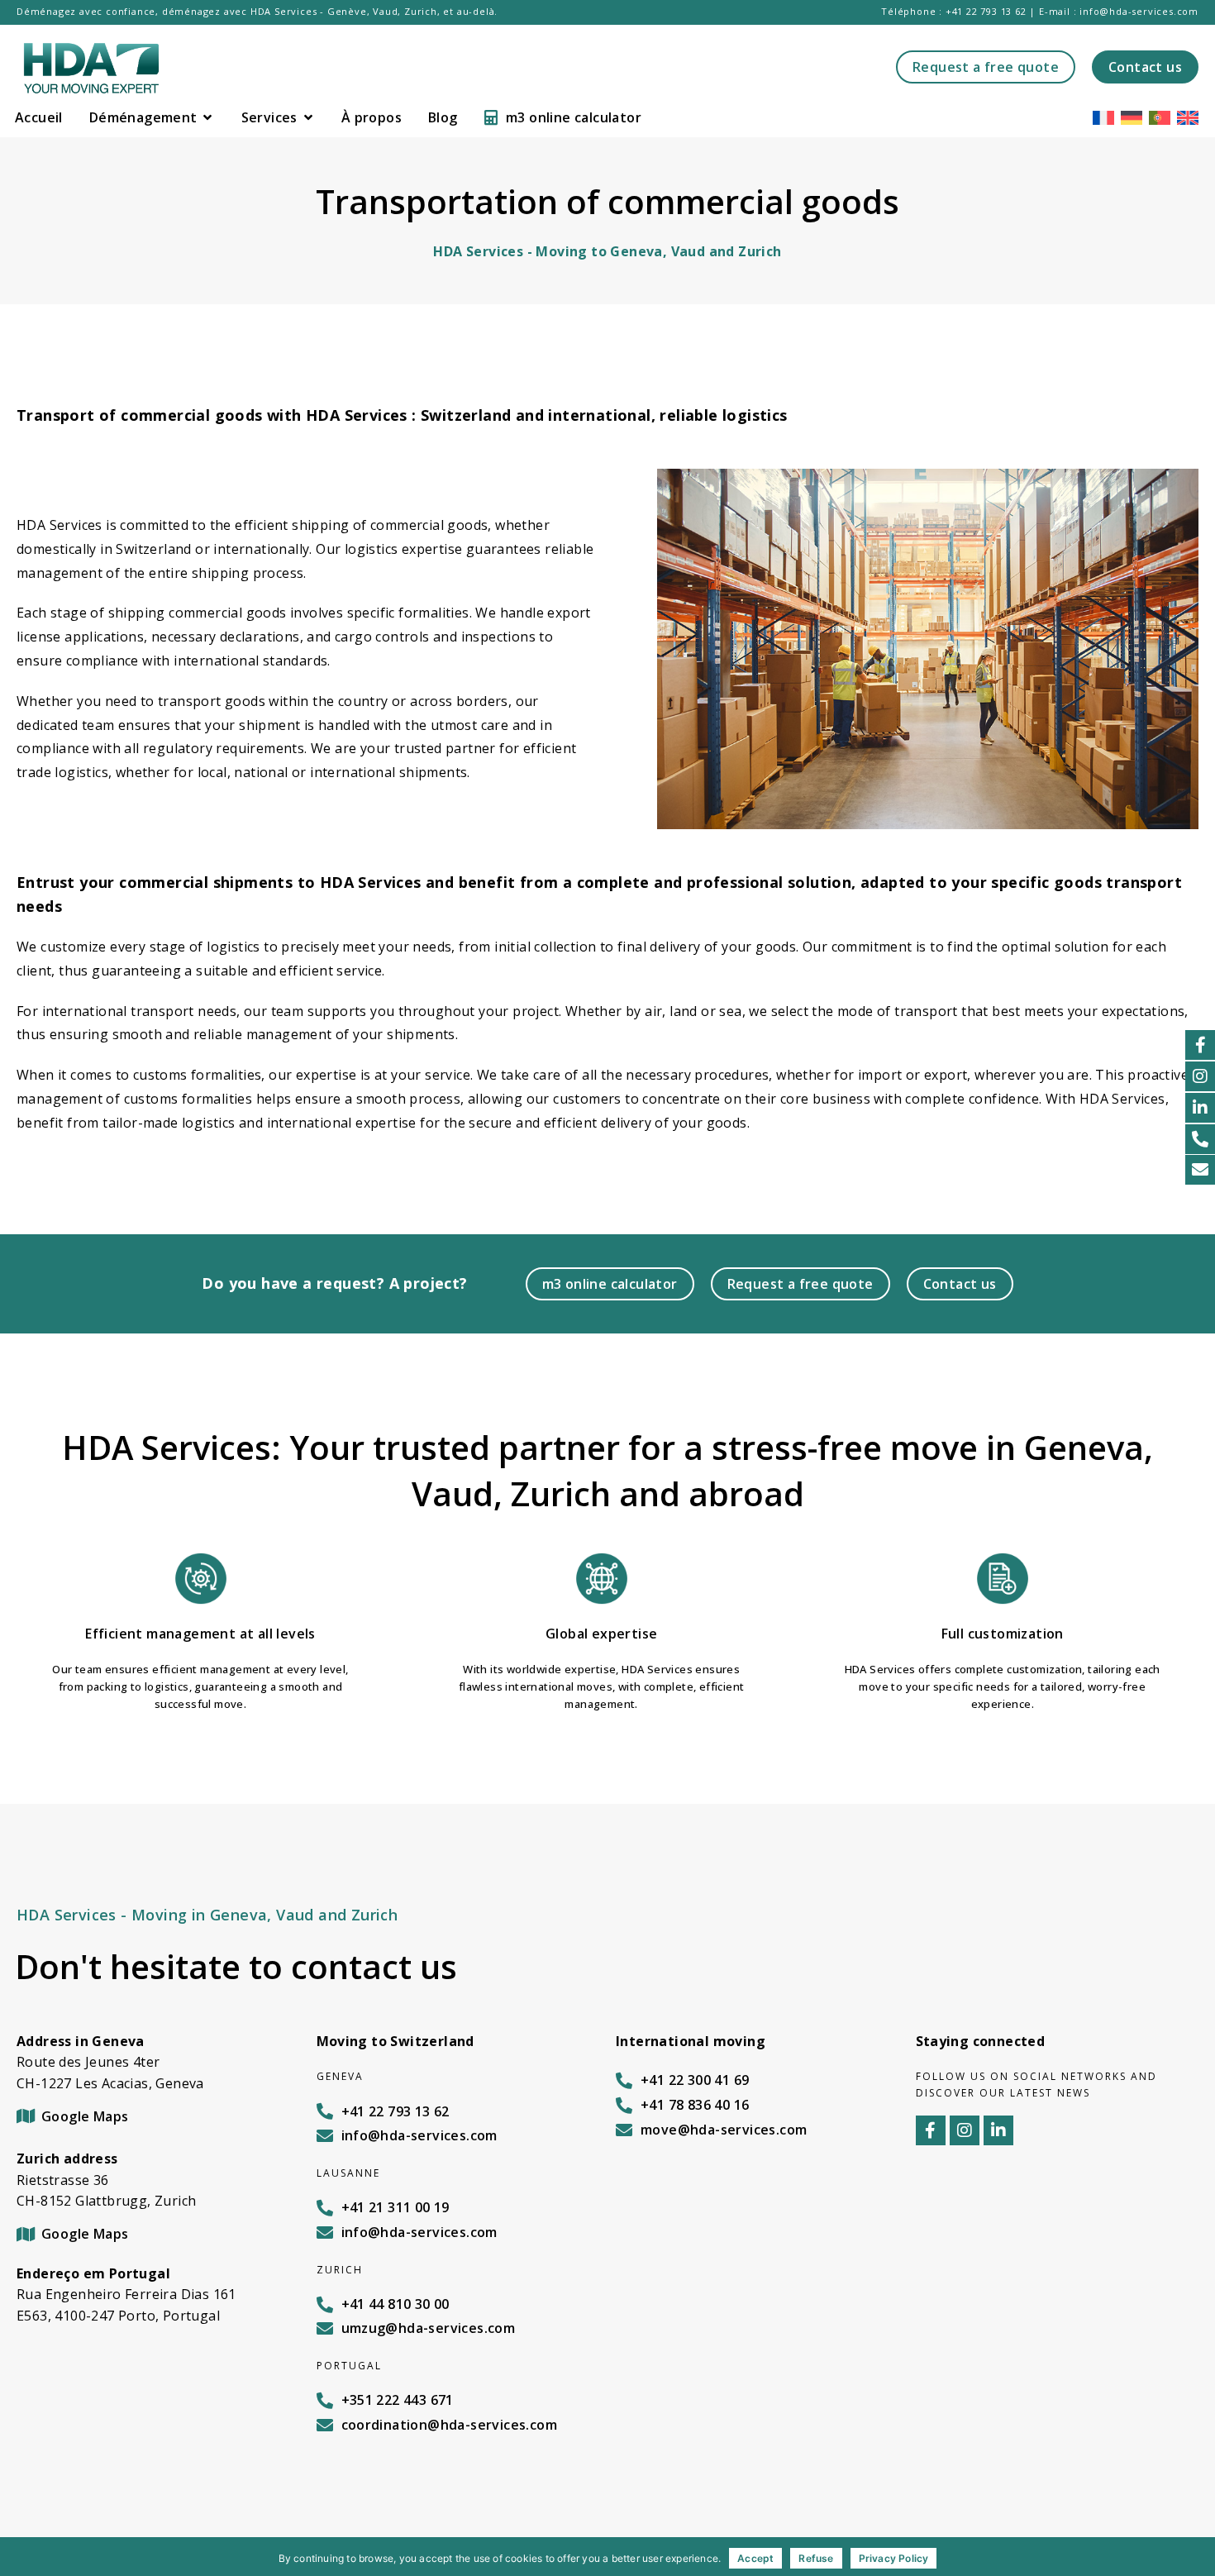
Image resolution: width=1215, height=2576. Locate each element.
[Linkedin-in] (1200, 1108)
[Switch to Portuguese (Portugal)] (1160, 117)
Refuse (816, 2558)
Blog (443, 117)
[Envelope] (1200, 1170)
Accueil (39, 117)
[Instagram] (1200, 1076)
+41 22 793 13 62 (986, 11)
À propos (372, 117)
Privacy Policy (894, 2558)
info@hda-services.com (1139, 11)
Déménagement (143, 117)
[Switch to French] (1103, 117)
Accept (755, 2558)
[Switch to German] (1132, 117)
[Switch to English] (1188, 117)
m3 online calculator (574, 117)
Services (269, 117)
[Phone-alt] (1200, 1139)
